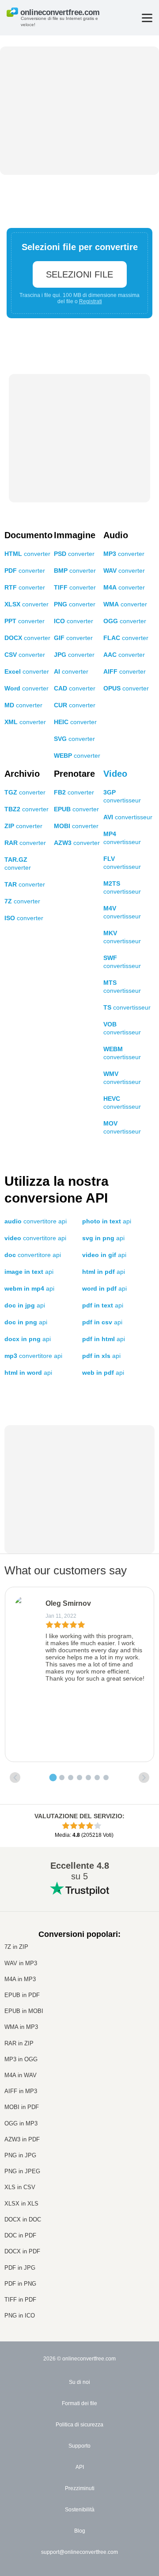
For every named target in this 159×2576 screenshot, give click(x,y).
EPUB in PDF (22, 1995)
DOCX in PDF (22, 2251)
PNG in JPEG (22, 2171)
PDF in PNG (20, 2284)
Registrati (91, 301)
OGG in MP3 (21, 2123)
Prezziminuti (80, 2488)
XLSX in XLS (21, 2204)
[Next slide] (144, 1778)
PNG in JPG (20, 2155)
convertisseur (128, 817)
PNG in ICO (20, 2316)
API (80, 2467)
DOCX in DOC (23, 2219)
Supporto (79, 2446)
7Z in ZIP (16, 1947)
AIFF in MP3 (21, 2091)
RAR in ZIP (19, 2043)
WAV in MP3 (21, 1963)
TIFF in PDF (20, 2300)
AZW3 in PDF (22, 2139)
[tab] (53, 1778)
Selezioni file (79, 274)
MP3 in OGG (21, 2059)
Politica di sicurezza (79, 2425)
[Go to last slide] (15, 1778)
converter (27, 554)
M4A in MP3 (20, 1979)
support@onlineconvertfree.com (79, 2552)
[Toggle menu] (147, 18)
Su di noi (79, 2382)
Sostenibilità (80, 2510)
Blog (80, 2531)
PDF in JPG (20, 2268)
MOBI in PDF (22, 2107)
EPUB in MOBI (24, 2011)
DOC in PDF (20, 2235)
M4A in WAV (21, 2075)
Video (115, 774)
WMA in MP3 (21, 2027)
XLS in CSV (20, 2187)
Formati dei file (79, 2403)
